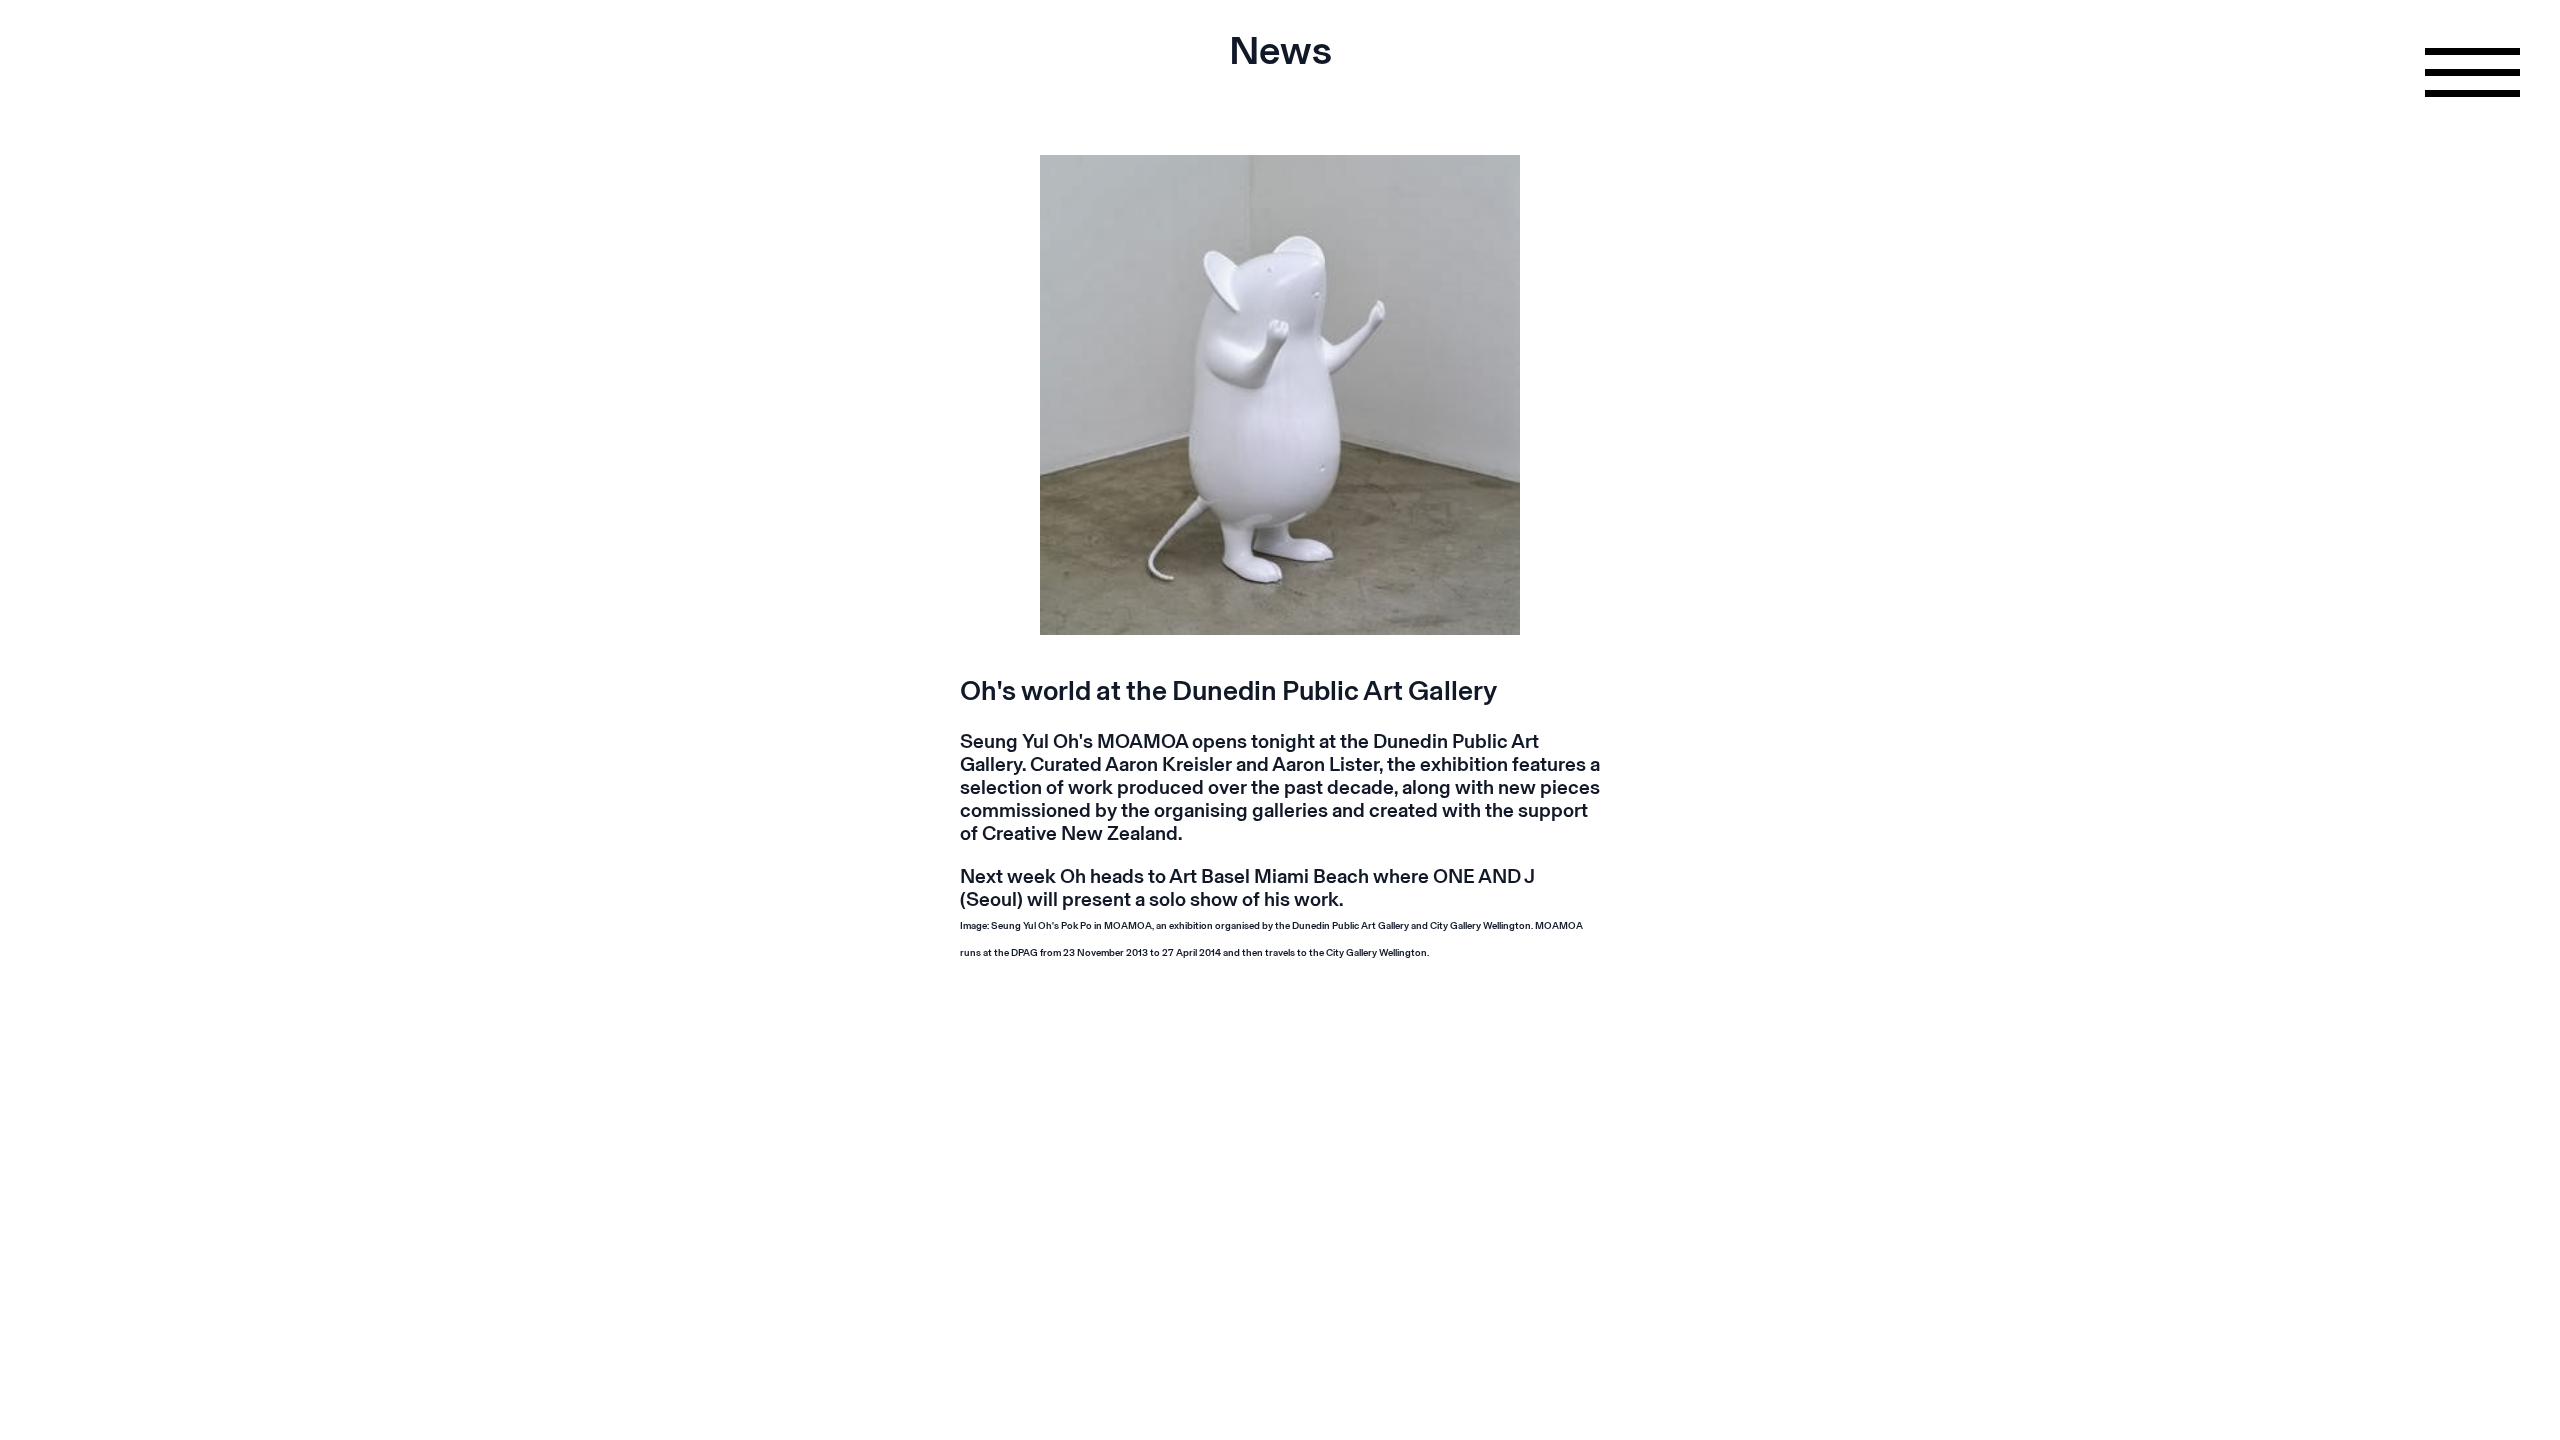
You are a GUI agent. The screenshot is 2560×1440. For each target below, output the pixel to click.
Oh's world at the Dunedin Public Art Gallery (1228, 690)
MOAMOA (1142, 741)
